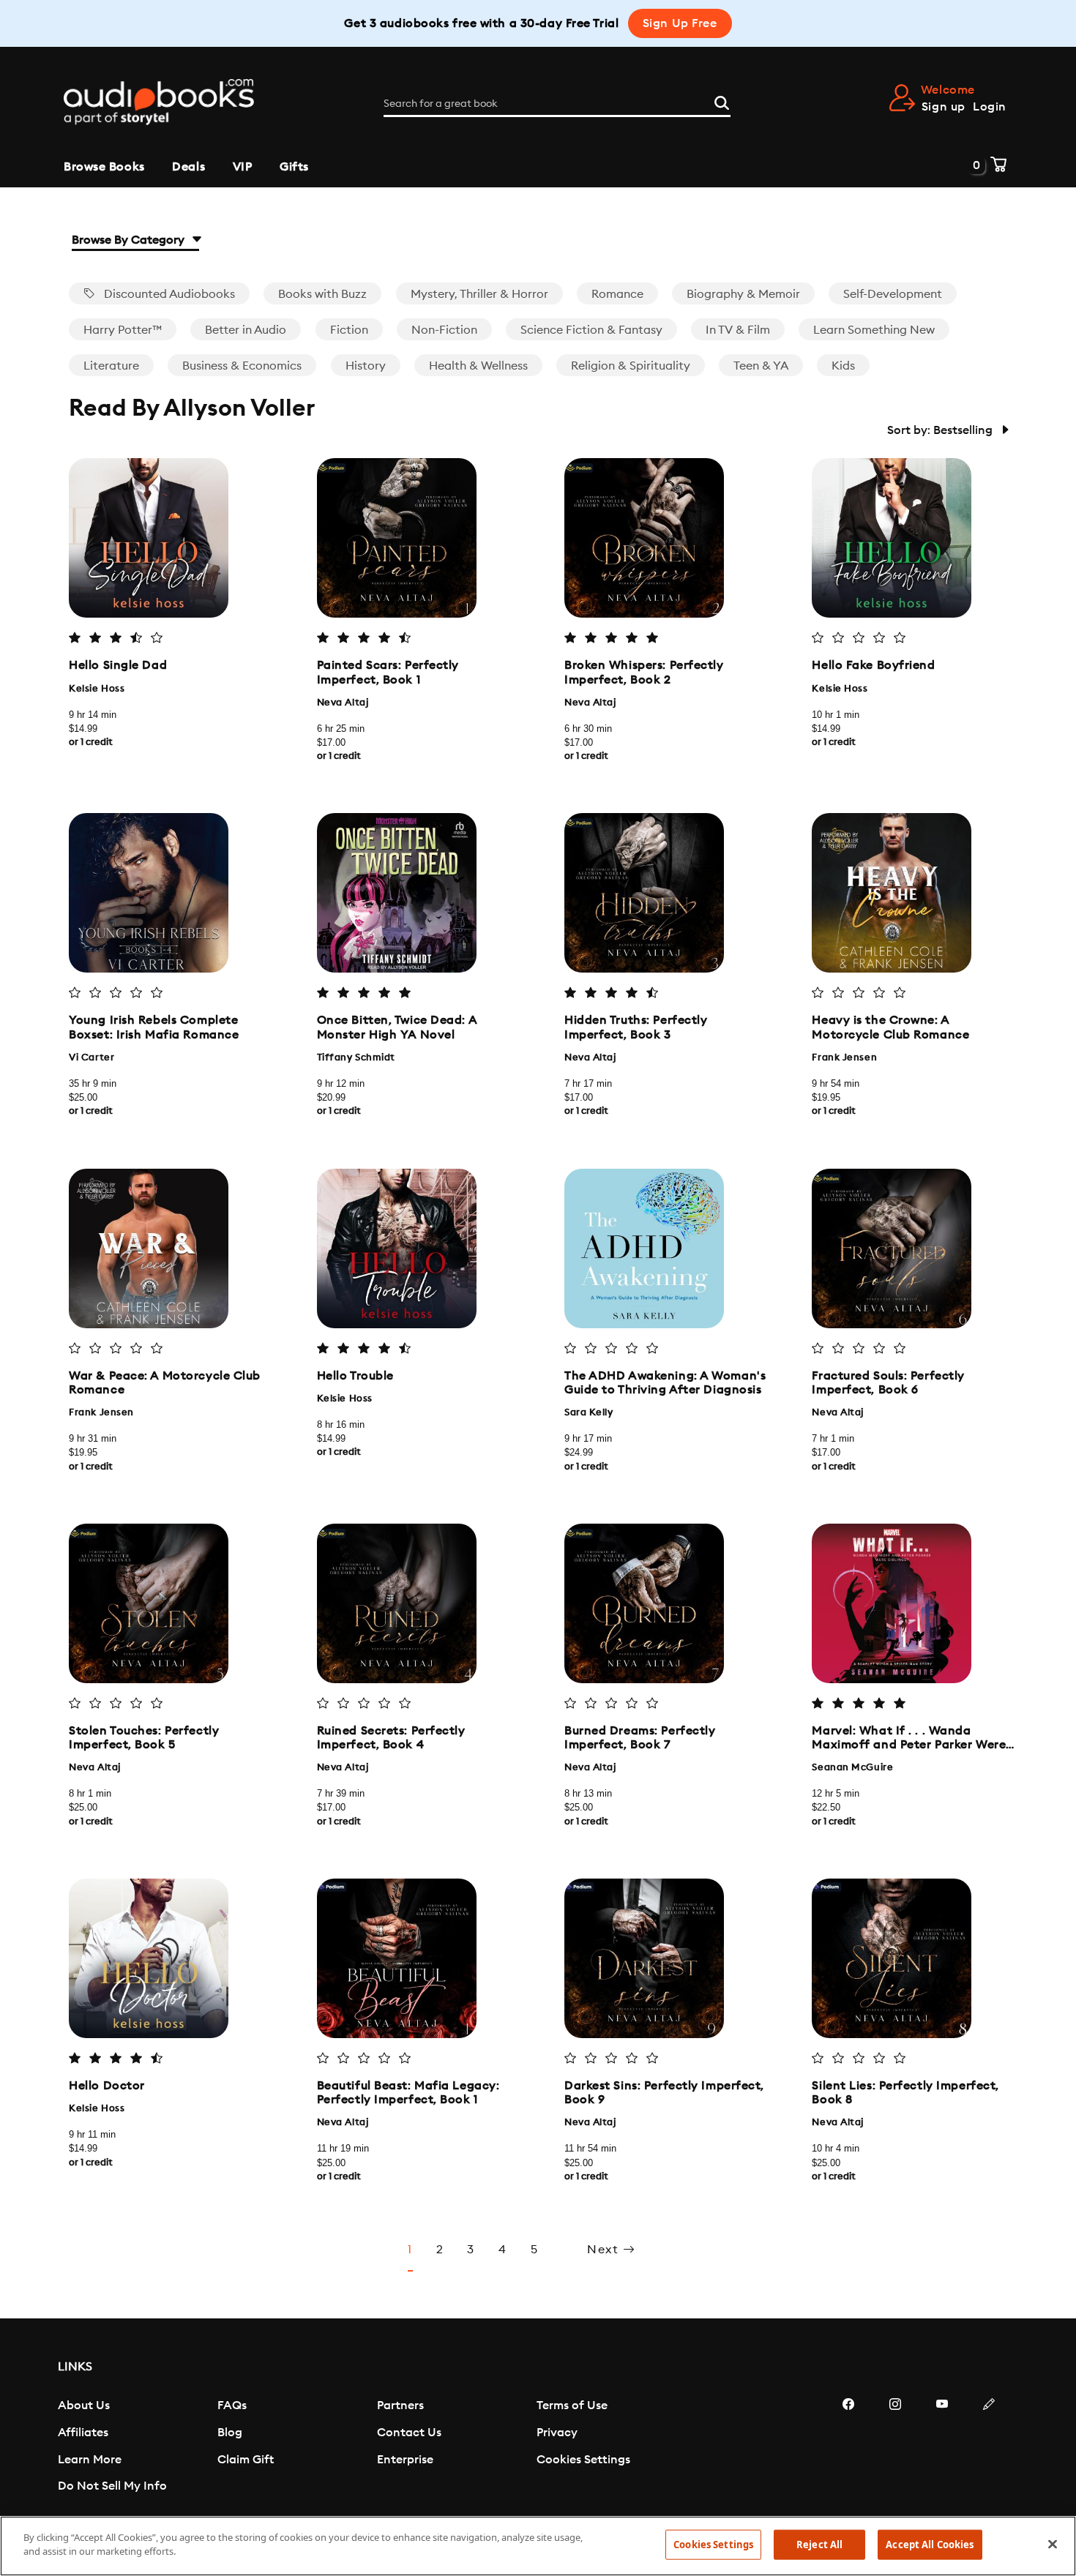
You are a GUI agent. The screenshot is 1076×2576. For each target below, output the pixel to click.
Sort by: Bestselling (941, 430)
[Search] (722, 101)
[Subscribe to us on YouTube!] (942, 2448)
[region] (538, 2546)
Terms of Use (572, 2405)
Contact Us (409, 2433)
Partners (400, 2405)
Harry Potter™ (123, 330)
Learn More (90, 2460)
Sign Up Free (680, 23)
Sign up (944, 107)
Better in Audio (246, 330)
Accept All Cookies (930, 2545)
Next (605, 2250)
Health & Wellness (478, 366)
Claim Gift (246, 2460)
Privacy (557, 2433)
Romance (617, 294)
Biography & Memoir (743, 294)
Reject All (819, 2545)
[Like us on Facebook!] (848, 2448)
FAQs (232, 2405)
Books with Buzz (322, 294)
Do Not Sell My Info (112, 2486)
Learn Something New (874, 330)
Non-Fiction (444, 330)
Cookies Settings (583, 2460)
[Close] (1053, 2544)
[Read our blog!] (989, 2448)
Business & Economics (242, 366)
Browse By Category (130, 240)
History (366, 366)
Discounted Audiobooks (168, 294)
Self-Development (893, 294)
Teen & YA (761, 366)
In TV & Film (738, 330)
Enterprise (405, 2460)
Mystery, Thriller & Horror (479, 294)
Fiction (349, 330)
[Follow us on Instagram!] (895, 2448)
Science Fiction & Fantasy (591, 330)
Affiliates (83, 2433)
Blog (230, 2433)
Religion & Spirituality (631, 366)
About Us (84, 2405)
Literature (111, 366)
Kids (843, 366)
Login (990, 107)
